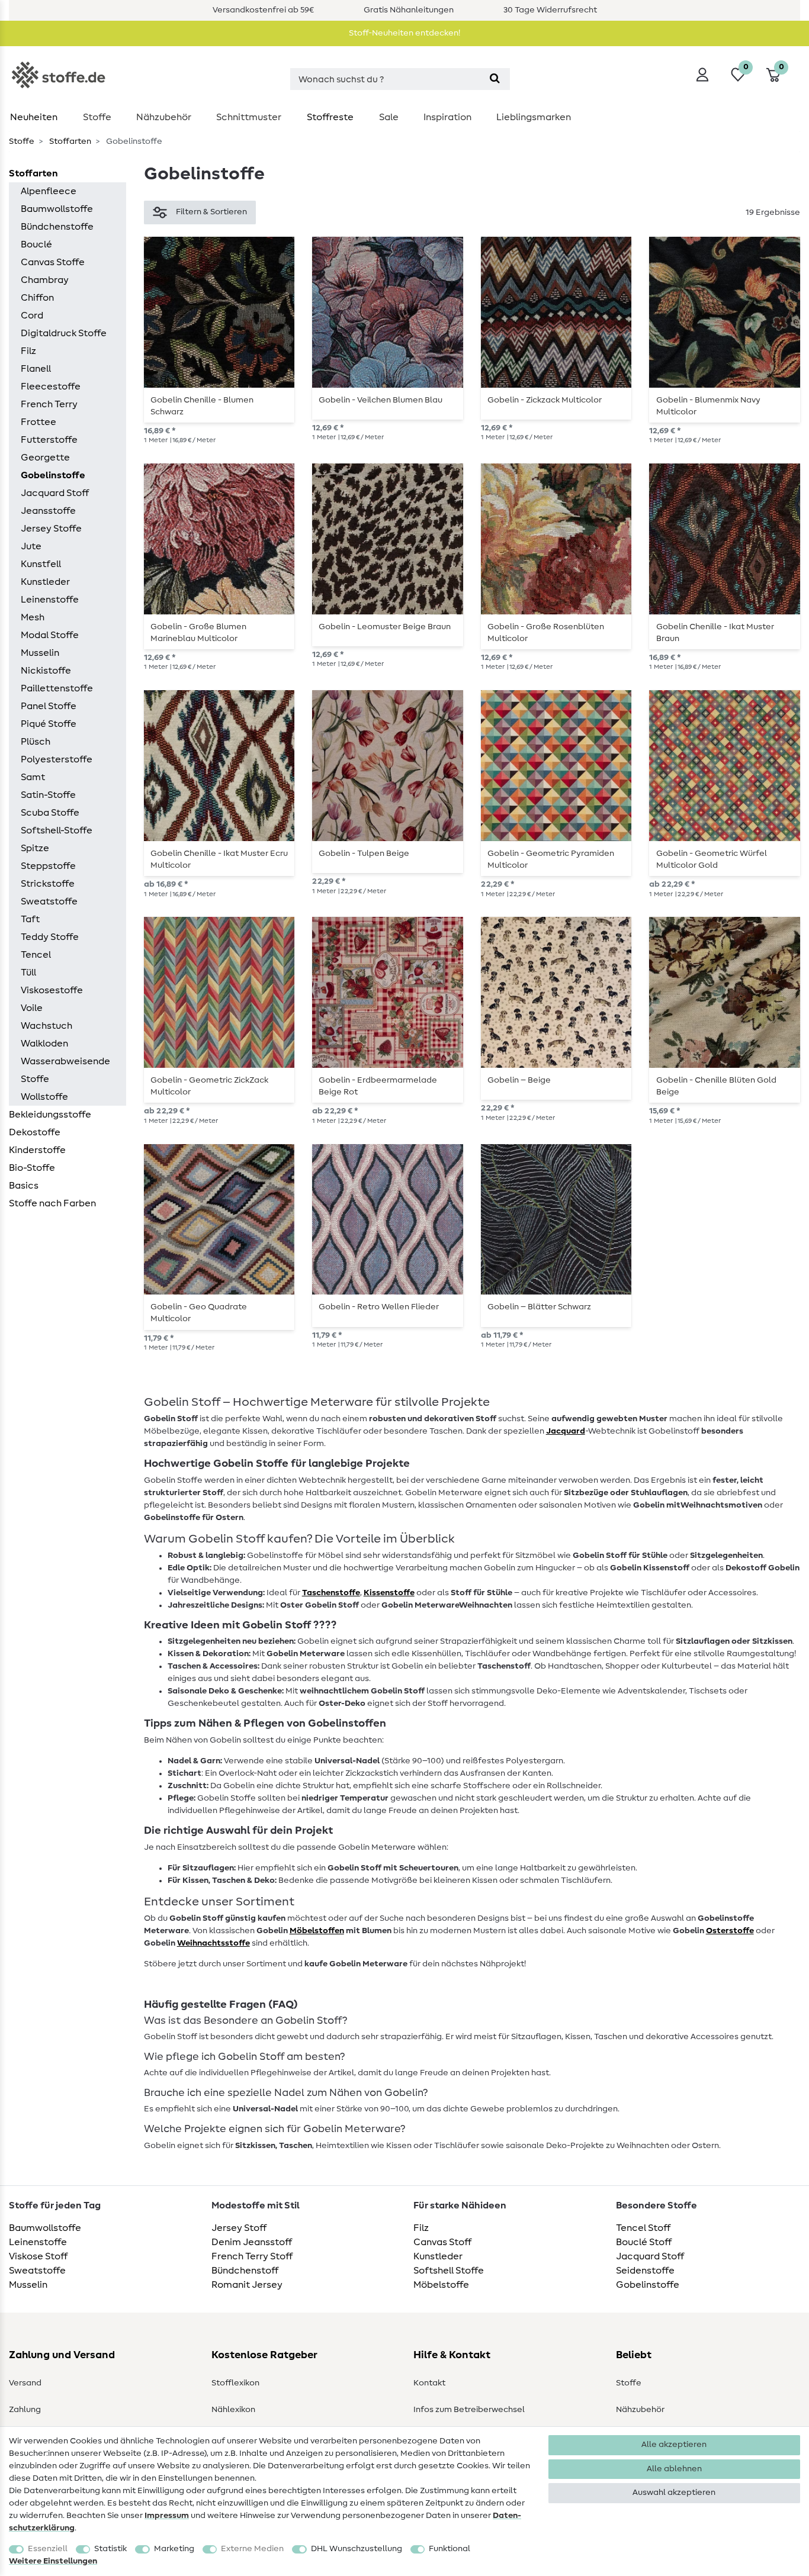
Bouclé (36, 244)
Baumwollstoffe (57, 209)
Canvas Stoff (442, 2242)
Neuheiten (34, 117)
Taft (30, 919)
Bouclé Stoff (644, 2242)
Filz (28, 351)
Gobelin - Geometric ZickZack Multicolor (209, 1086)
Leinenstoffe (50, 600)
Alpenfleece (49, 191)
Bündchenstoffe (57, 227)
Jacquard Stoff (55, 493)
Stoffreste (330, 117)
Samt (33, 777)
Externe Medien (252, 2549)
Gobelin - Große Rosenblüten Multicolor (546, 633)
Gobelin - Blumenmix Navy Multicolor (708, 406)
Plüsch (36, 742)
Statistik (110, 2549)
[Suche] (495, 79)
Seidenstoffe (645, 2271)
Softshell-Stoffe (57, 830)
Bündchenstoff (245, 2271)
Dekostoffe (35, 1132)
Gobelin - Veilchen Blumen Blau (381, 400)
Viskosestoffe (52, 990)
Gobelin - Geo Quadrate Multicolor (199, 1313)
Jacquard (566, 1431)
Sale (389, 117)
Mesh (33, 617)
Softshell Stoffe (449, 2271)
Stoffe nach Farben (52, 1203)
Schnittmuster (249, 117)
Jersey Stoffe (51, 529)
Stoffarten (69, 141)
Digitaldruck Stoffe (64, 333)
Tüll (28, 973)
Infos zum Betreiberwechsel (469, 2410)
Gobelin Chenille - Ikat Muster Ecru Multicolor (219, 859)
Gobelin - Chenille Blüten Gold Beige (716, 1086)
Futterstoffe (49, 440)
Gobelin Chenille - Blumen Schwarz (202, 406)
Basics (24, 1186)
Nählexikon (233, 2410)
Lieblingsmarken (534, 117)
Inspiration (447, 117)
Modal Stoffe (50, 635)
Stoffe (97, 117)
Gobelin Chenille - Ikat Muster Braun (715, 633)
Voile (32, 1008)
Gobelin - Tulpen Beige (364, 854)
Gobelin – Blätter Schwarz (539, 1307)
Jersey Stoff (239, 2228)
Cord (32, 315)
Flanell (36, 369)
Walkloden (44, 1044)
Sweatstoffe (49, 901)
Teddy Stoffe (50, 937)
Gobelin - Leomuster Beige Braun (385, 627)
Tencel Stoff (643, 2228)
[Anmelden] (702, 75)
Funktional (450, 2549)
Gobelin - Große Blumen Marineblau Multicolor (198, 633)
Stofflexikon (235, 2383)
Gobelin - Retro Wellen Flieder (379, 1307)
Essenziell (48, 2549)
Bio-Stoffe (32, 1168)
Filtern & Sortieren (211, 212)
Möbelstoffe (441, 2285)
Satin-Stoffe (48, 795)
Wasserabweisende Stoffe (65, 1070)
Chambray (45, 280)
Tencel (36, 955)
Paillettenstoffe (57, 688)
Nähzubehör (164, 117)
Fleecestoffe (51, 387)
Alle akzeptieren (674, 2445)
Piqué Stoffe (49, 724)
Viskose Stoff (38, 2256)
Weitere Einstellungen (53, 2561)
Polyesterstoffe (57, 759)
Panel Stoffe (49, 706)
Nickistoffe (46, 671)
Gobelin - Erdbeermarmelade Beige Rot (378, 1086)
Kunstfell (41, 564)
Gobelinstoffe (53, 475)
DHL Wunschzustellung (357, 2549)
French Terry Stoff (252, 2256)
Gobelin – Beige (519, 1080)
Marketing (174, 2549)
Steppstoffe (48, 866)
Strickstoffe (48, 884)
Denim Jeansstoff (252, 2242)
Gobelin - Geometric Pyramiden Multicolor (551, 859)
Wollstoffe (44, 1097)
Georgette (45, 458)
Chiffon (37, 298)
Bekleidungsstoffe (50, 1115)
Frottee (38, 422)
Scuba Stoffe (50, 813)
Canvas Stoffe (53, 262)
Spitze (35, 848)
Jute (31, 546)
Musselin (40, 653)
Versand (25, 2383)
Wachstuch (46, 1026)
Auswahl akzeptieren (674, 2493)
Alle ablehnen (674, 2469)
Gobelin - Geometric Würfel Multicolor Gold (712, 859)
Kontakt (429, 2383)
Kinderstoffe (37, 1150)
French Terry (49, 404)
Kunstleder (45, 582)
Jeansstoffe (48, 511)
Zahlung (25, 2410)
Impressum (167, 2516)
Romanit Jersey (247, 2285)
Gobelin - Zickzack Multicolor (545, 400)
